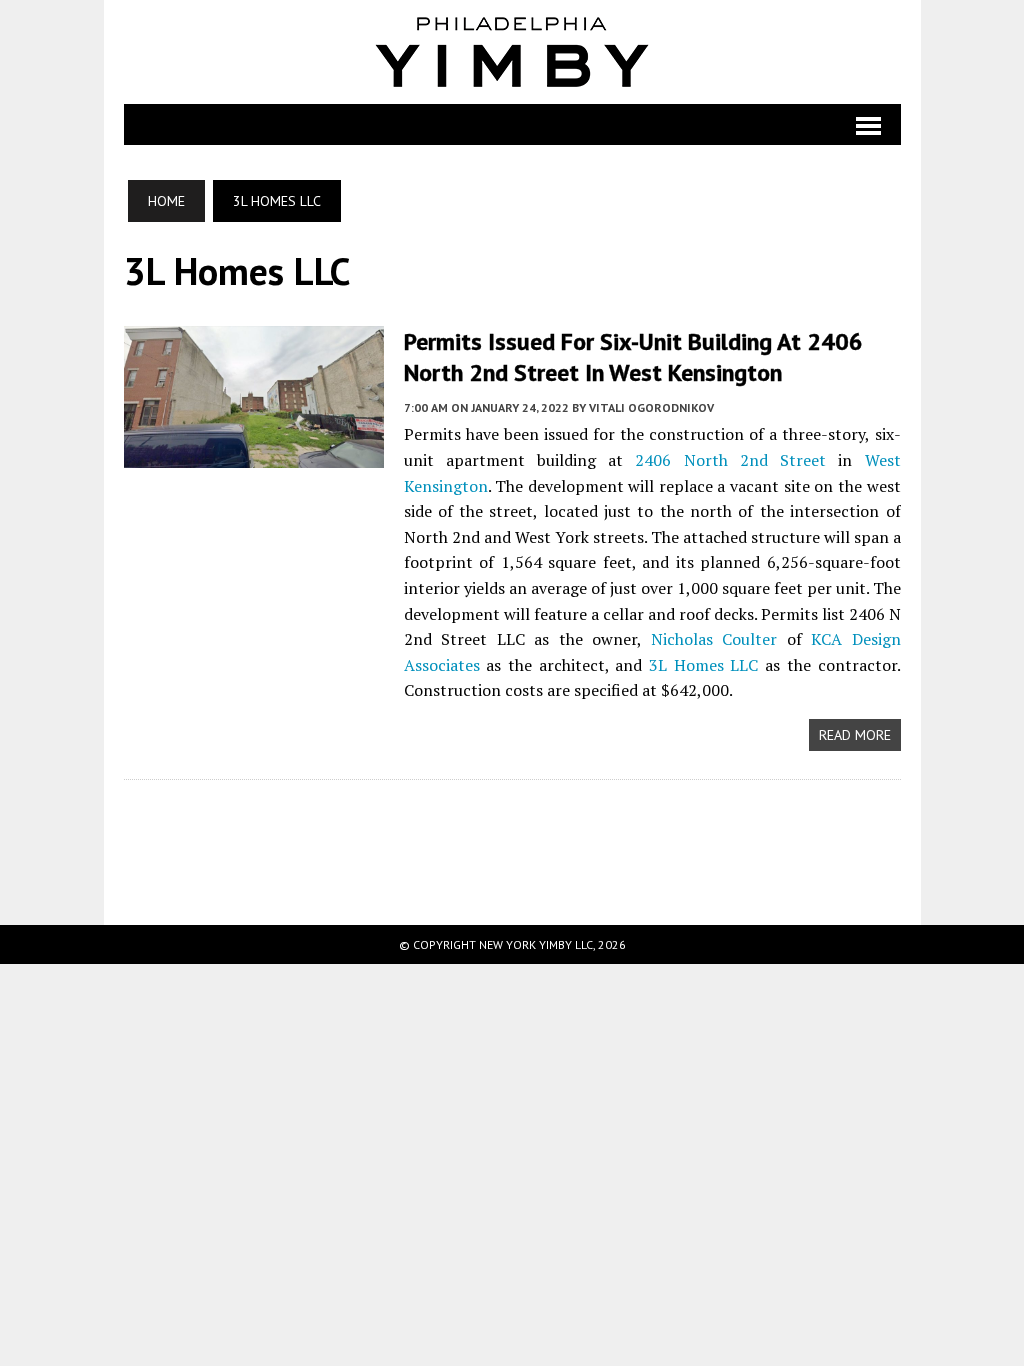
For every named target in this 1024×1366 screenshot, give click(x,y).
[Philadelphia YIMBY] (512, 52)
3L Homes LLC (703, 665)
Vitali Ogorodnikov (651, 407)
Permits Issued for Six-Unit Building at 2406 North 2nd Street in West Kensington (633, 357)
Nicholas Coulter (714, 639)
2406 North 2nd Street (730, 460)
